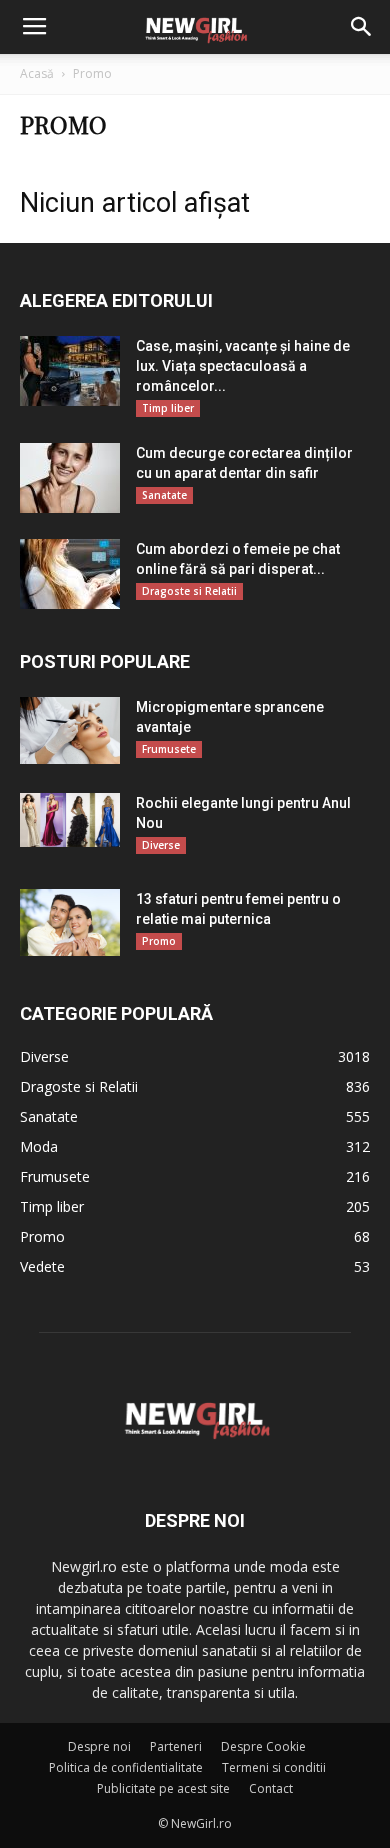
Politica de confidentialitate (126, 1767)
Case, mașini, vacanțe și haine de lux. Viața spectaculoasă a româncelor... (243, 366)
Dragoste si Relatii (189, 591)
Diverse (161, 845)
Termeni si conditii (274, 1767)
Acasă (37, 73)
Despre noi (99, 1746)
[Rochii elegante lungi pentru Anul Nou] (70, 820)
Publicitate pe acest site (163, 1788)
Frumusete (169, 749)
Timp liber (168, 408)
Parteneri (176, 1746)
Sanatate (164, 495)
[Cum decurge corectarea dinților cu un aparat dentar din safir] (70, 478)
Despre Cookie (263, 1746)
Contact (271, 1788)
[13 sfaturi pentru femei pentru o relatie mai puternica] (70, 922)
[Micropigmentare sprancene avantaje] (70, 730)
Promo (159, 941)
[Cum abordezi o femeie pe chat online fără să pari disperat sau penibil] (70, 574)
